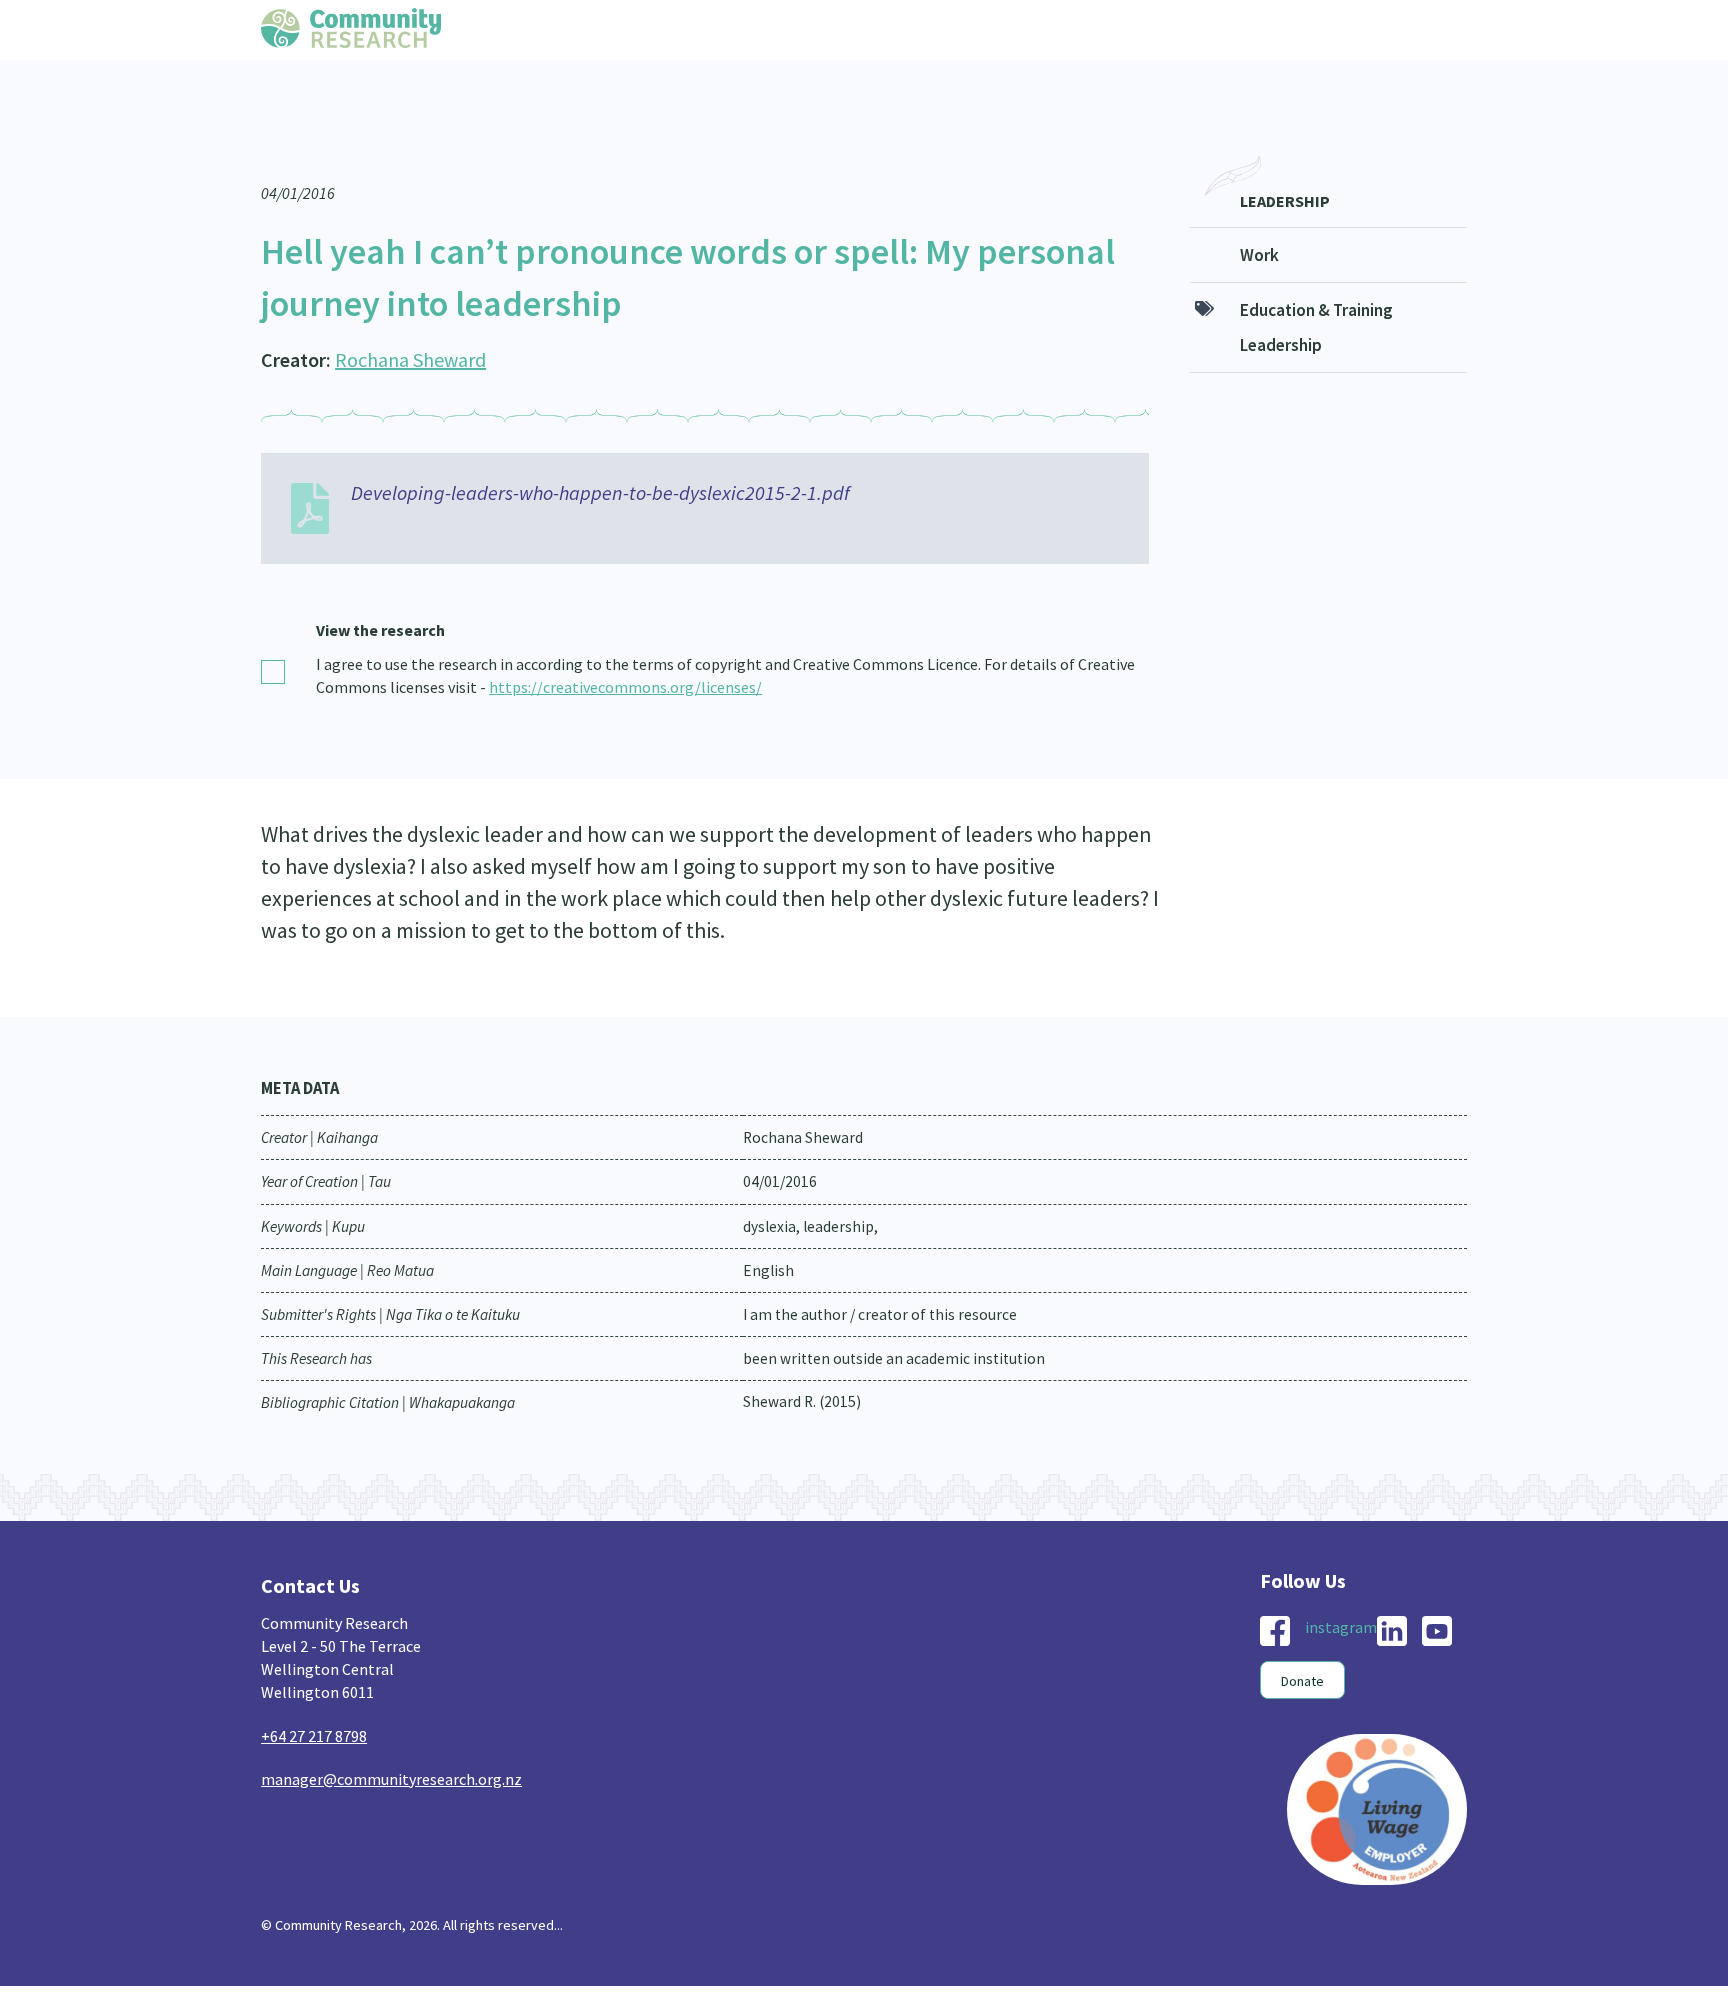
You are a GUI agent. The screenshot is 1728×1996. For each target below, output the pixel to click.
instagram (1341, 1587)
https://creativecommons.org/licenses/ (625, 647)
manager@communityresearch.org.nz (391, 1739)
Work (1259, 215)
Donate (1302, 1641)
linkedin (1392, 1591)
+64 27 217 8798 (314, 1696)
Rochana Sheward (410, 319)
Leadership (1285, 161)
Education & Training (1316, 270)
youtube (1437, 1591)
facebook (1275, 1591)
